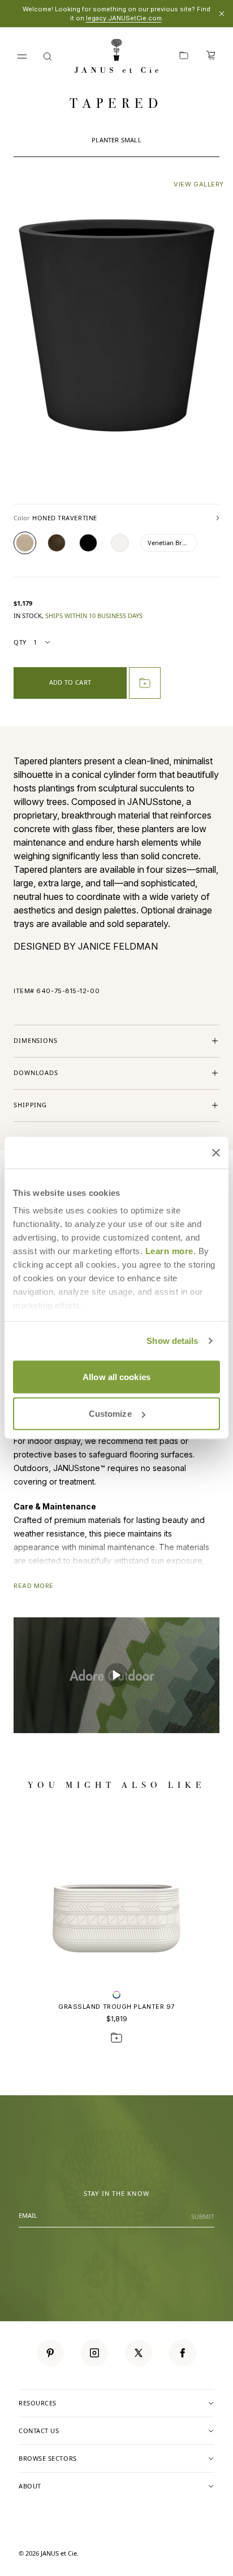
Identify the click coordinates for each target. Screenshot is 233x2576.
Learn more (169, 1251)
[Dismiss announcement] (222, 14)
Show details (172, 1341)
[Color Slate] (88, 543)
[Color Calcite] (120, 543)
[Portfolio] (184, 56)
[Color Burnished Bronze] (57, 543)
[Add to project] (145, 683)
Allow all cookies (116, 1376)
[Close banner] (216, 1152)
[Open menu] (22, 56)
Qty (20, 642)
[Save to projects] (116, 2038)
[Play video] (116, 1675)
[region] (116, 1675)
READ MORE (34, 1586)
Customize (110, 1414)
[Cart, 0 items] (211, 56)
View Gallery (199, 184)
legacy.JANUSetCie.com (124, 18)
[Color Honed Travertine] (25, 543)
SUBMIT (203, 2216)
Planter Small (116, 140)
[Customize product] (116, 1995)
